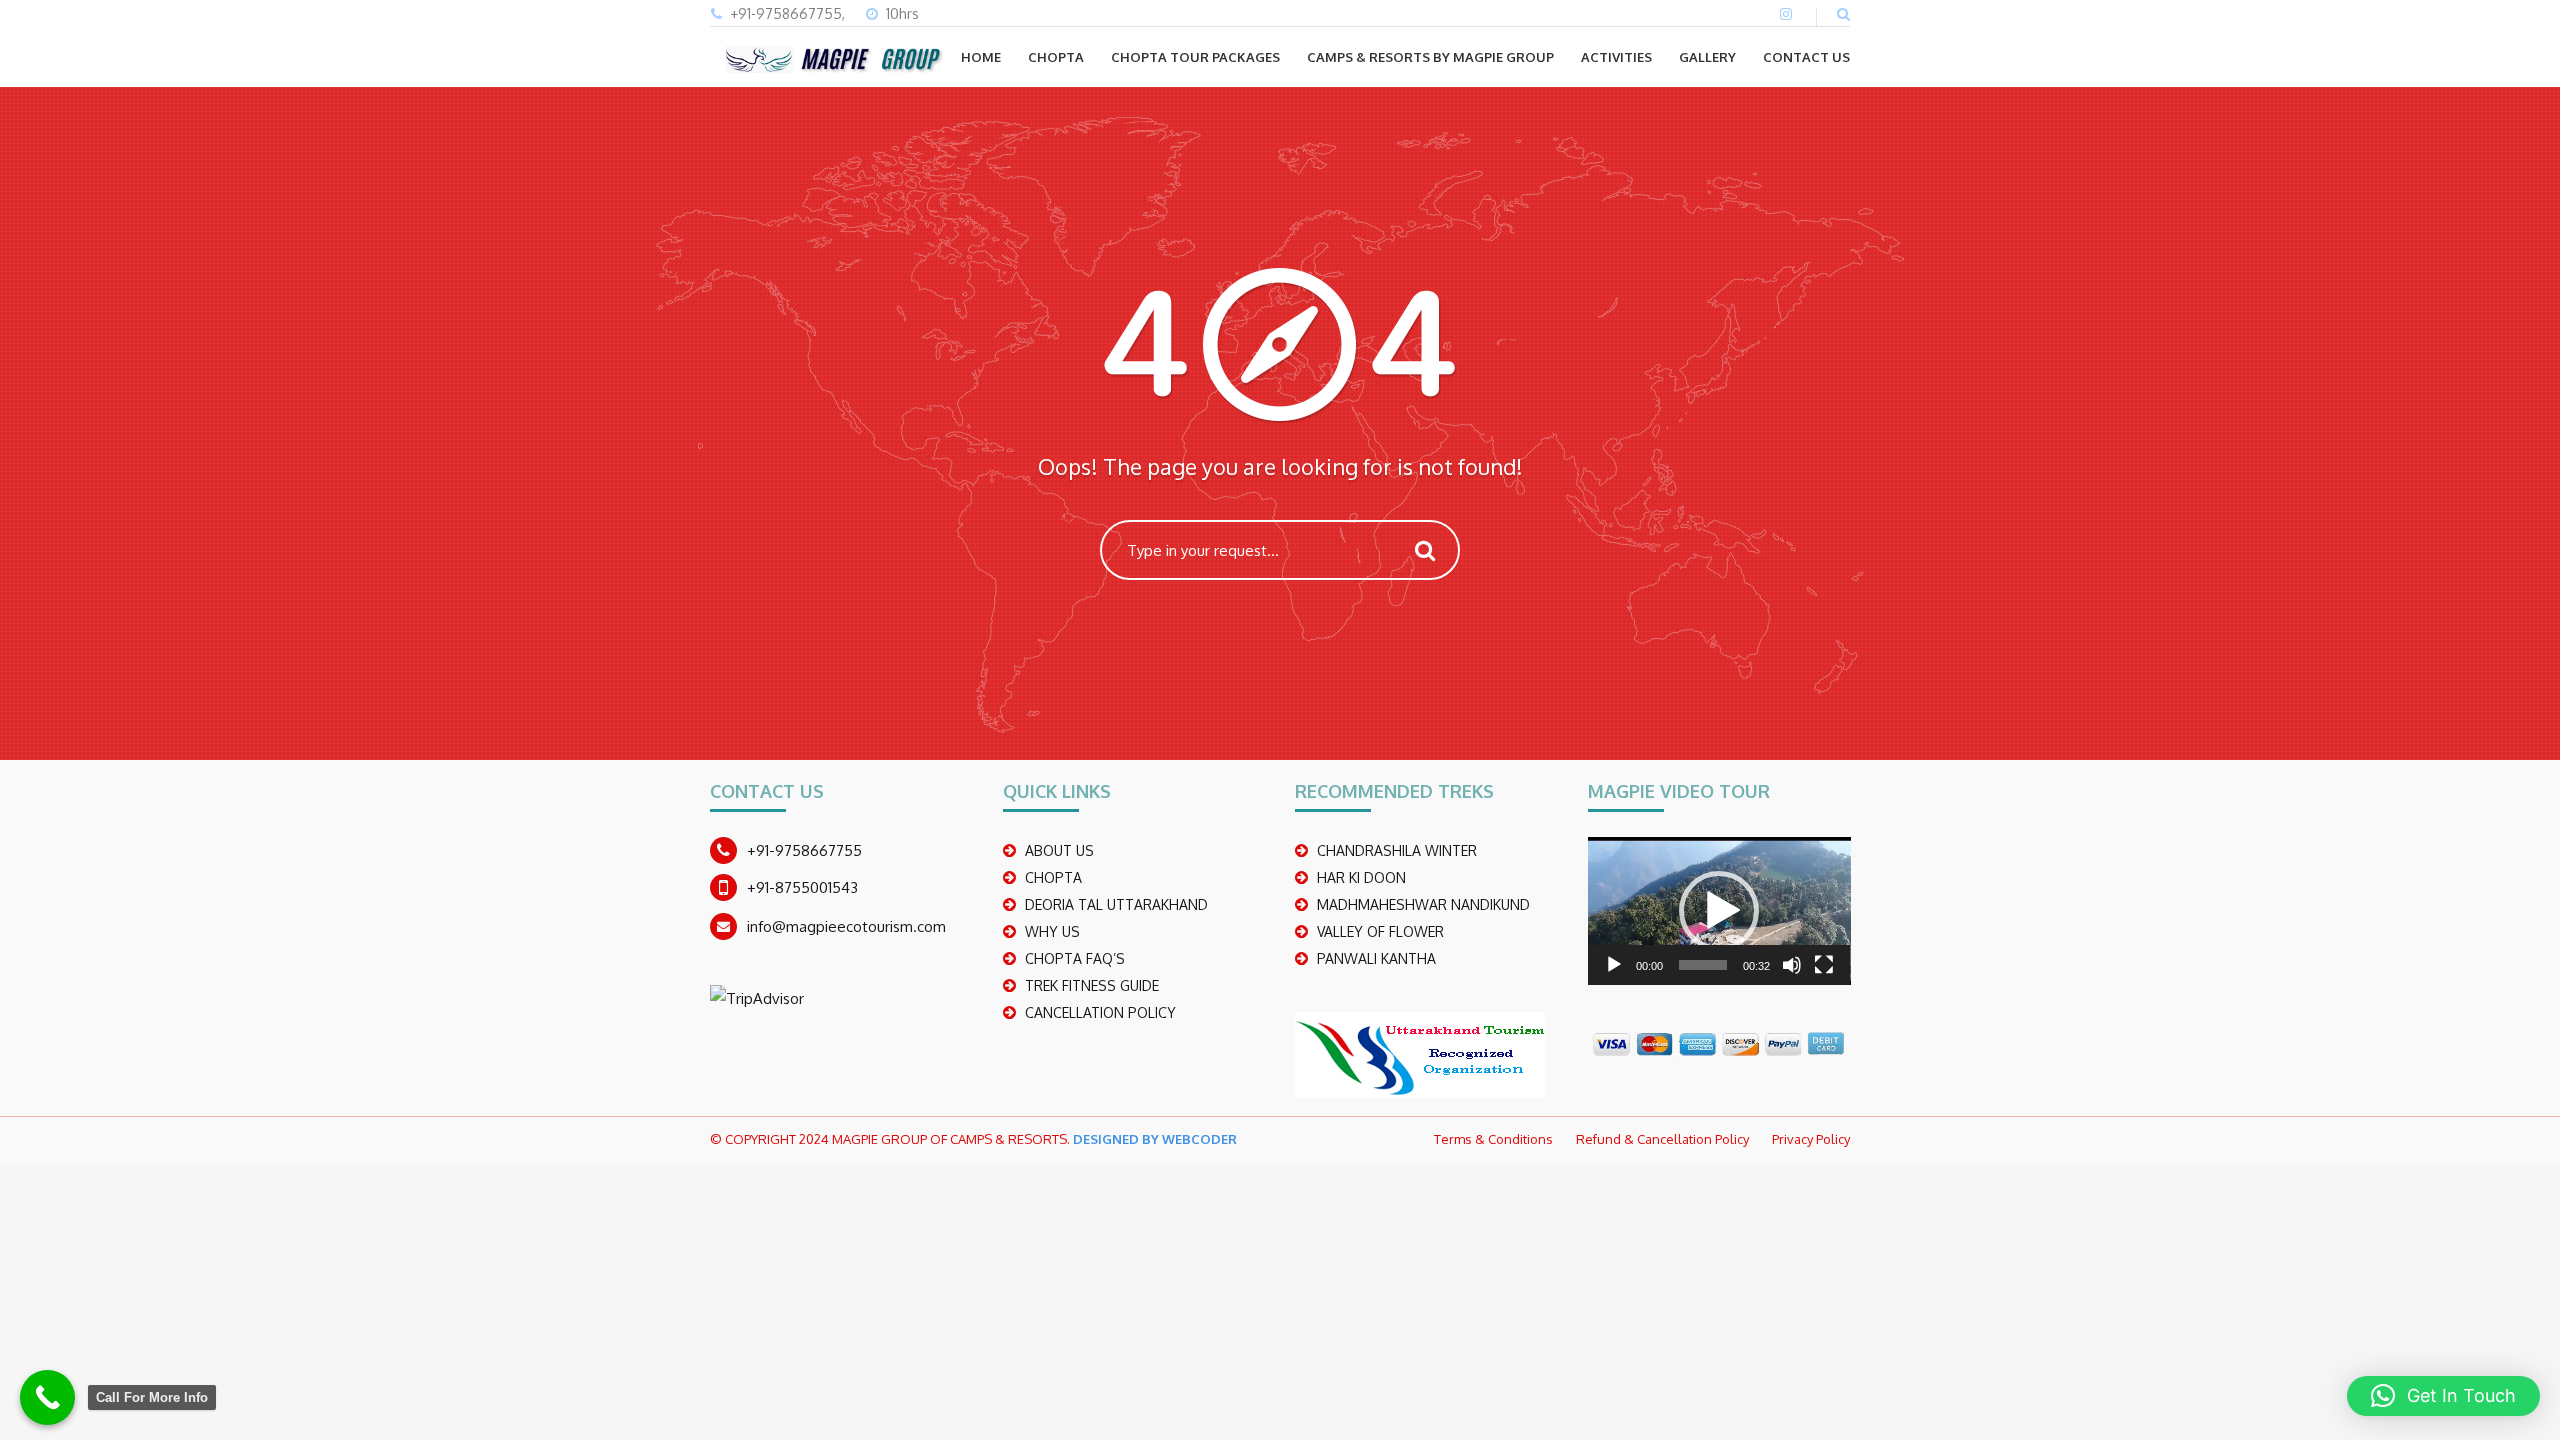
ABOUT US (1059, 850)
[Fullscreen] (1824, 965)
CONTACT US (1806, 57)
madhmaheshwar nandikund (1423, 904)
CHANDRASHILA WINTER (1397, 850)
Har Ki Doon (1361, 877)
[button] (1719, 911)
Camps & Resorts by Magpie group (1430, 57)
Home (981, 57)
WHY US (1052, 931)
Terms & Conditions (1493, 1139)
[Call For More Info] (47, 1397)
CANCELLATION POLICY (1100, 1012)
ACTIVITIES (1616, 57)
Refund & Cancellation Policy (1662, 1139)
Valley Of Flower (1380, 931)
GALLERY (1707, 57)
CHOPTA (1056, 57)
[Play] (1614, 965)
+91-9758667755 (804, 850)
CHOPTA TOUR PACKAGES (1195, 57)
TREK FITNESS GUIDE (1092, 985)
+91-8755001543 (802, 887)
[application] (1719, 911)
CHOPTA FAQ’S (1075, 958)
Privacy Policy (1811, 1139)
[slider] (1703, 965)
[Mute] (1792, 965)
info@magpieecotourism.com (846, 926)
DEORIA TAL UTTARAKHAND (1116, 904)
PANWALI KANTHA (1376, 958)
